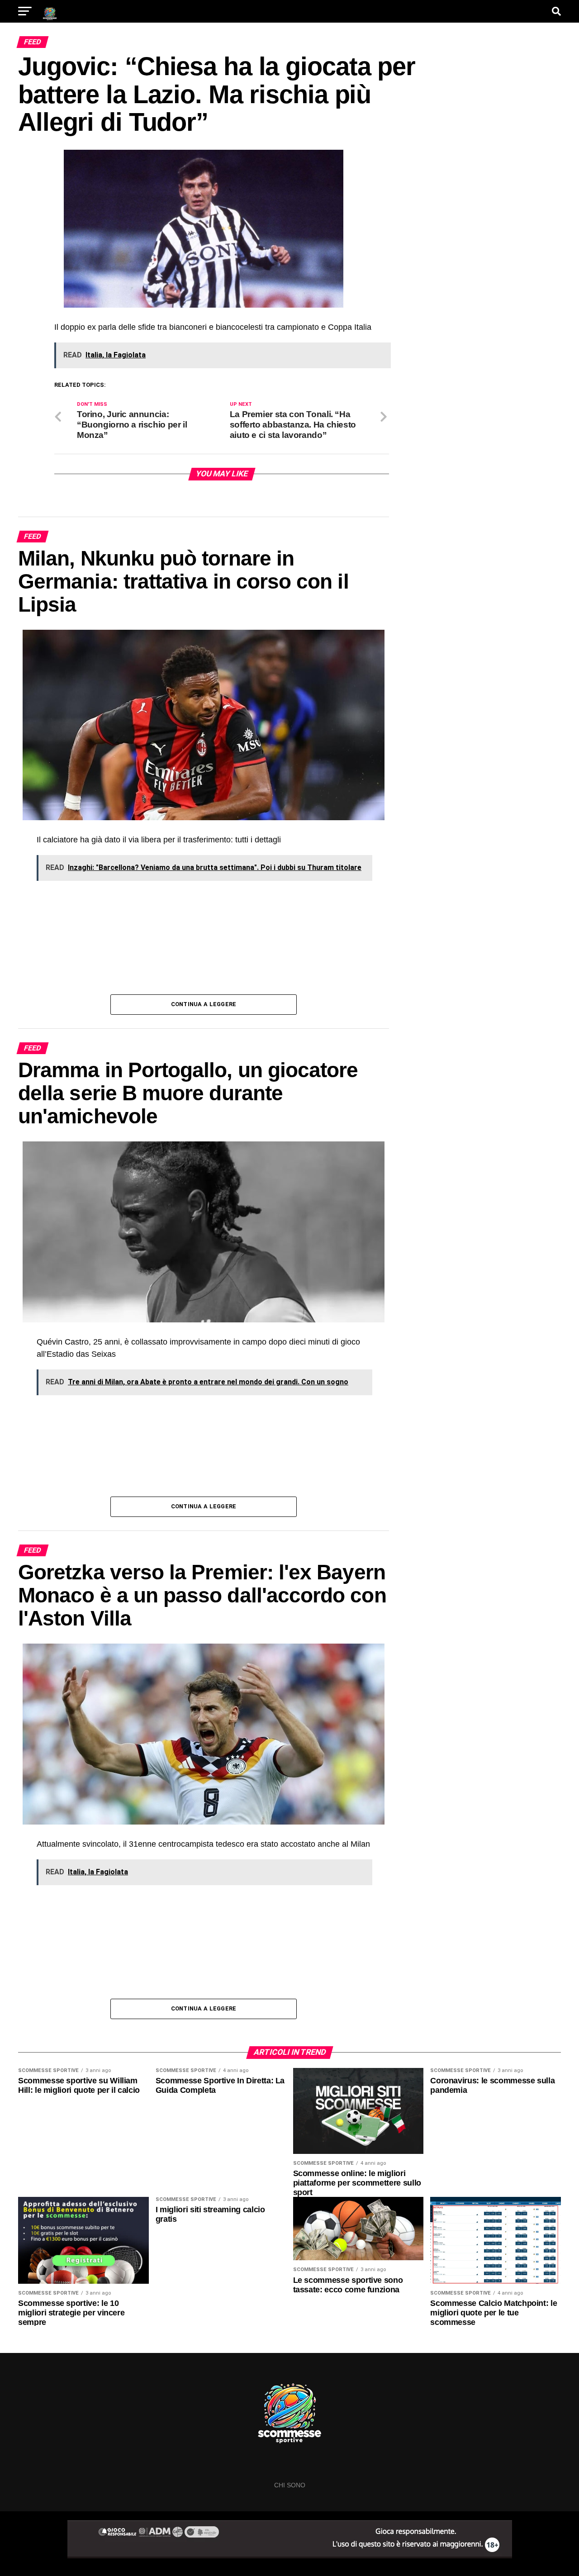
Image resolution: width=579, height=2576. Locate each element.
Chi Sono (290, 2485)
